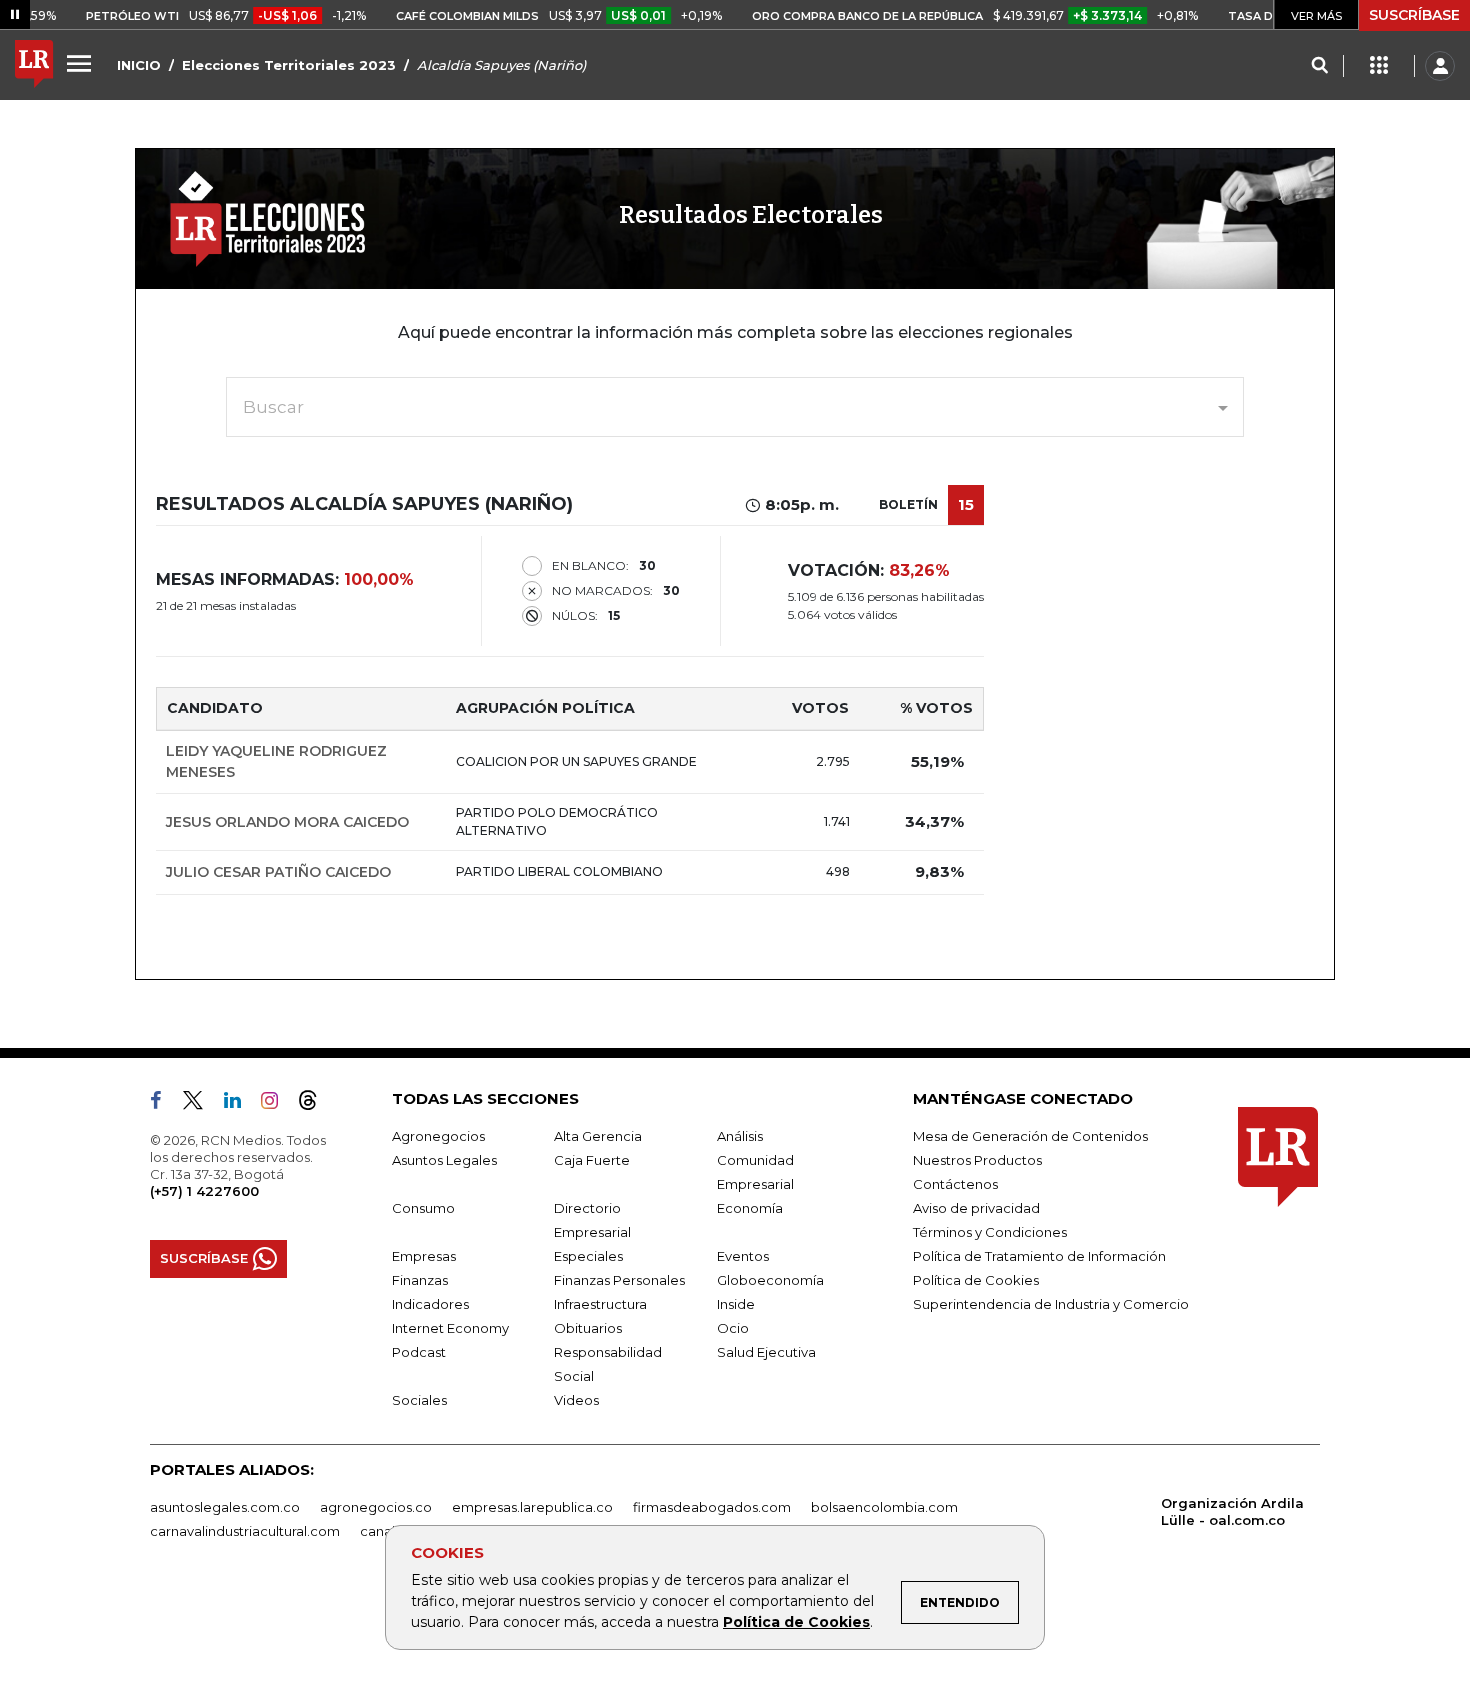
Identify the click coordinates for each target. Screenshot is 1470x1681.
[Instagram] (277, 1104)
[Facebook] (164, 1104)
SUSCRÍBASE (1414, 15)
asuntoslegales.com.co (225, 1507)
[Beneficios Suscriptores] (1379, 66)
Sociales (419, 1400)
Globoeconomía (770, 1280)
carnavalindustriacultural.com (245, 1531)
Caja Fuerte (592, 1160)
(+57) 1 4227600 (204, 1191)
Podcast (419, 1352)
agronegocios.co (376, 1507)
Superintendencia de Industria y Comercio (1051, 1304)
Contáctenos (955, 1184)
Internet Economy (450, 1328)
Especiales (588, 1256)
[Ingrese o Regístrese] (1440, 66)
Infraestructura (600, 1304)
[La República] (34, 66)
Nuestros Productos (977, 1160)
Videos (576, 1400)
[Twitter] (201, 1104)
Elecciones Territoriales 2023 (289, 65)
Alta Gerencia (598, 1136)
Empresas (424, 1256)
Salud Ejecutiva (766, 1352)
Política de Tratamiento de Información (1039, 1256)
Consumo (423, 1208)
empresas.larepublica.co (532, 1507)
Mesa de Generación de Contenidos (1030, 1136)
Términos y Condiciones (990, 1232)
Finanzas (420, 1280)
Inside (736, 1304)
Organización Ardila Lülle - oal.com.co (1232, 1511)
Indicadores (430, 1304)
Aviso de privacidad (976, 1208)
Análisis (740, 1136)
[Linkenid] (240, 1104)
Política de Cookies (796, 1622)
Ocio (733, 1328)
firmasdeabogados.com (712, 1507)
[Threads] (316, 1104)
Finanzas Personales (619, 1280)
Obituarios (588, 1328)
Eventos (743, 1256)
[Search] (1319, 66)
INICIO (139, 65)
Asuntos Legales (444, 1160)
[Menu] (82, 63)
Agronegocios (438, 1136)
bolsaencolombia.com (884, 1507)
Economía (750, 1208)
